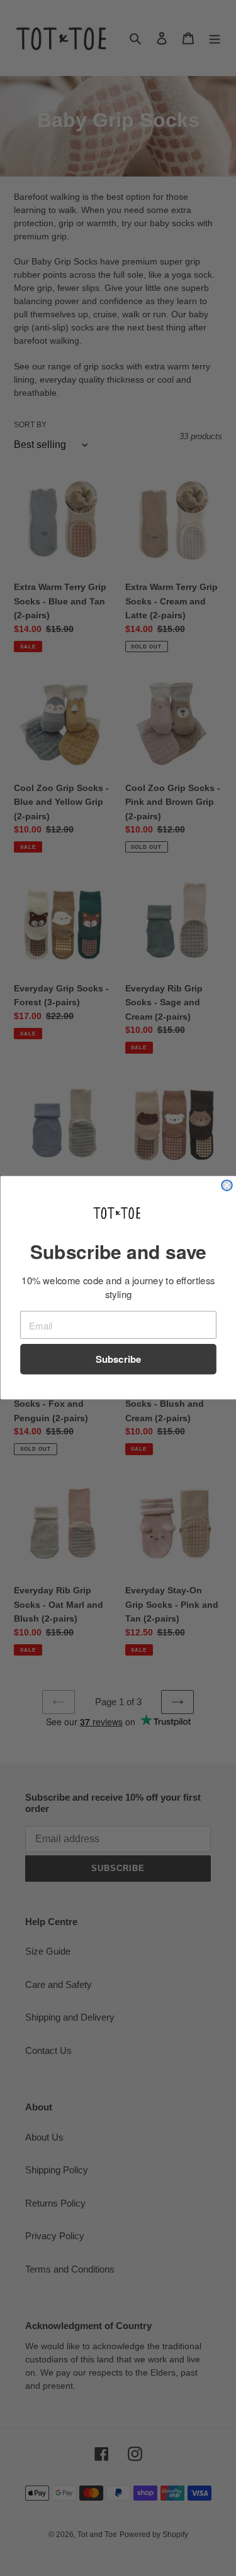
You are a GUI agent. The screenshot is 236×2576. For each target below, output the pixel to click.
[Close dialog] (227, 1186)
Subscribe (118, 1360)
